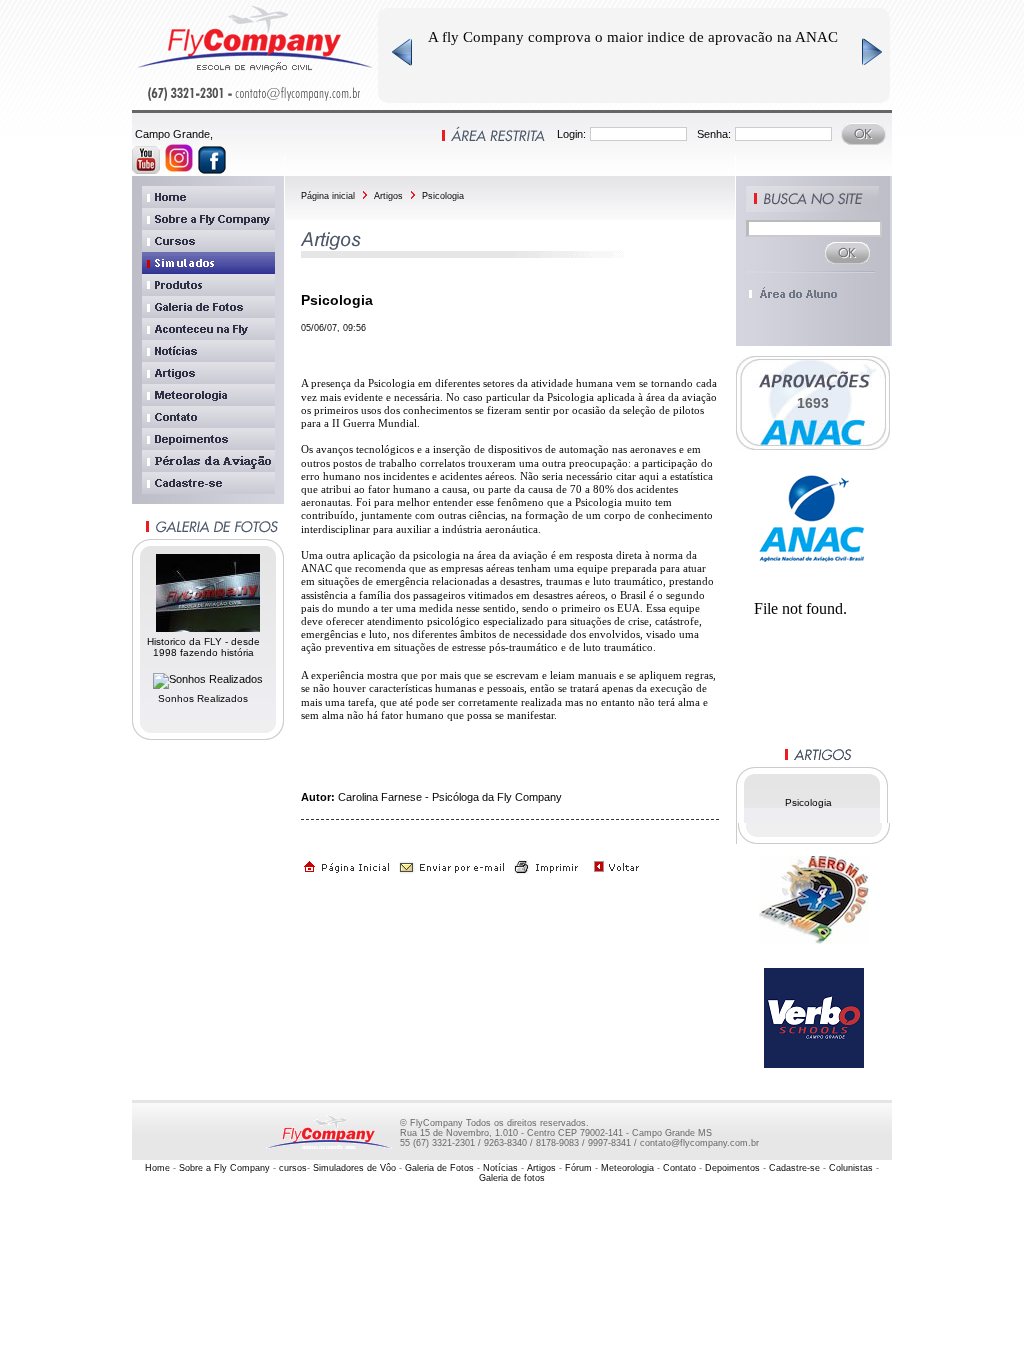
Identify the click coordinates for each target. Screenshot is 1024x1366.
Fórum (580, 1168)
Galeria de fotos (512, 1178)
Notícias (500, 1168)
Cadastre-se (794, 1168)
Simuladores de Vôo (356, 1168)
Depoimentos (734, 1168)
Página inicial (328, 196)
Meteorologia (629, 1168)
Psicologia (443, 196)
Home (157, 1168)
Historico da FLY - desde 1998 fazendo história (203, 647)
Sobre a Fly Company (224, 1168)
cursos (293, 1168)
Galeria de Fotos (441, 1168)
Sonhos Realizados (203, 698)
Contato (681, 1168)
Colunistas (852, 1168)
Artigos (388, 196)
